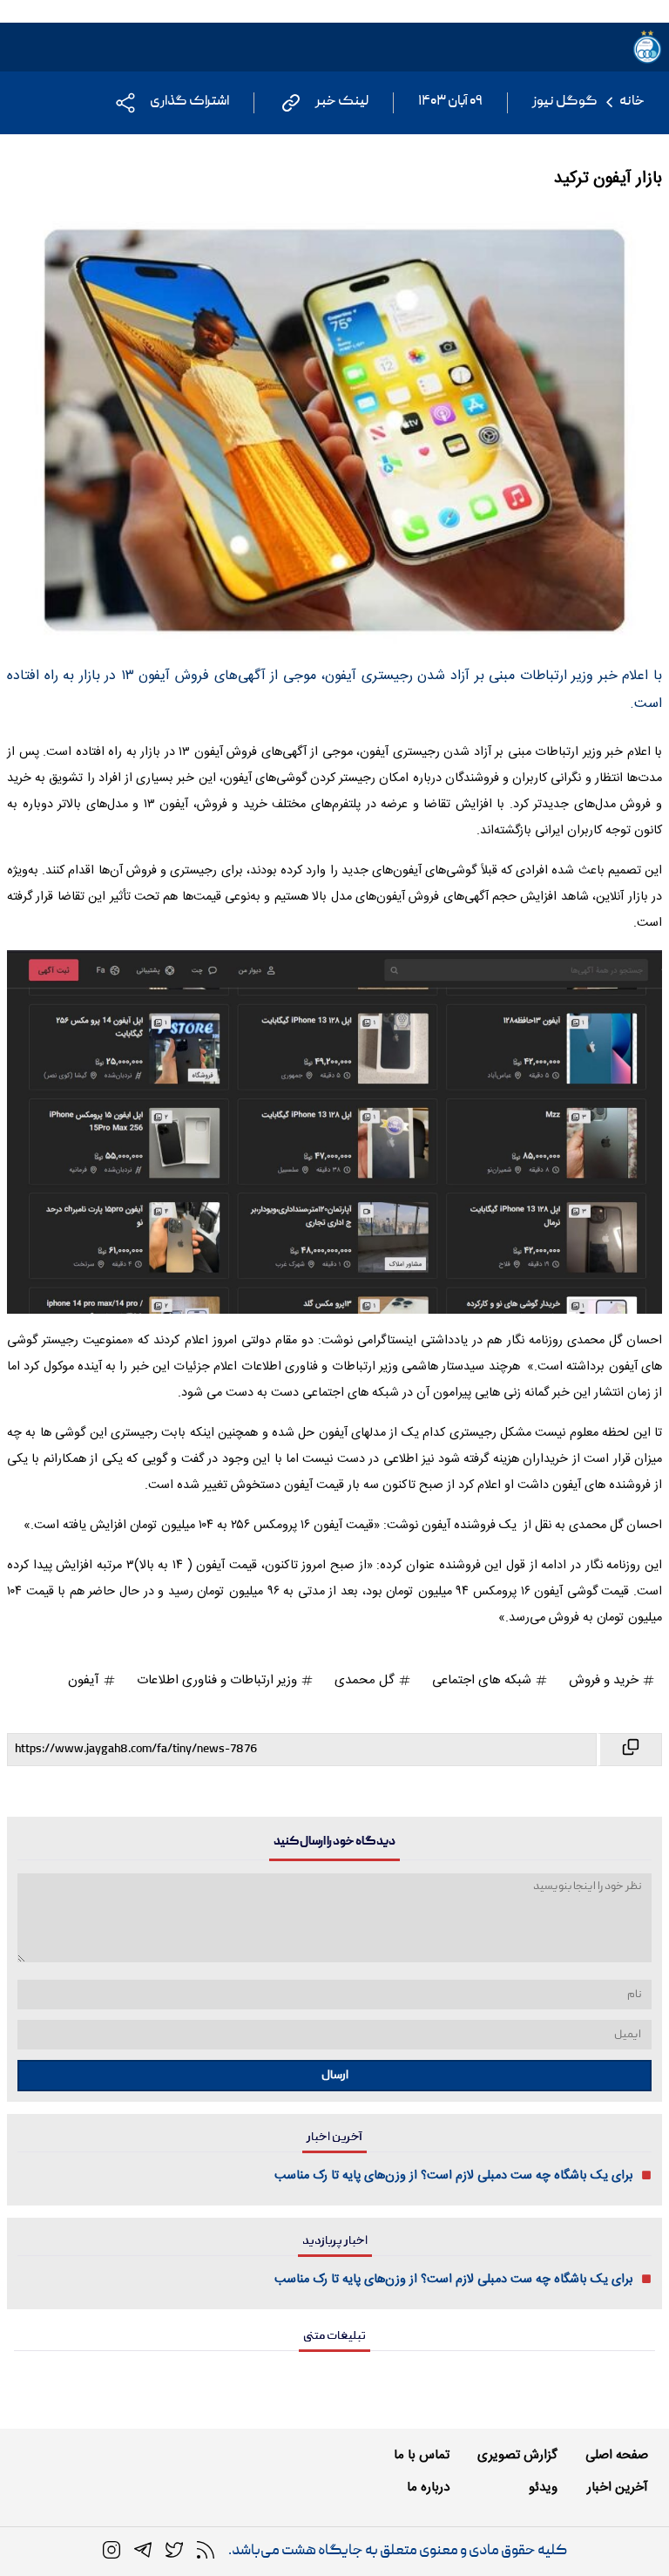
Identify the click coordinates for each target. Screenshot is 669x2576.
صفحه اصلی (617, 2455)
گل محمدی (366, 1680)
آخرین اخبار (618, 2488)
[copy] (629, 1750)
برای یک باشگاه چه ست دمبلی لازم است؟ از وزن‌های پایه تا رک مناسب (454, 2176)
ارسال (335, 2076)
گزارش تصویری (517, 2455)
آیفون (85, 1680)
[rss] (206, 2551)
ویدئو (543, 2488)
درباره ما (428, 2488)
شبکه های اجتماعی (483, 1680)
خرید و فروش (605, 1680)
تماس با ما (422, 2455)
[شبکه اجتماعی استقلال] (174, 2551)
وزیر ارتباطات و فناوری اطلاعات (219, 1680)
